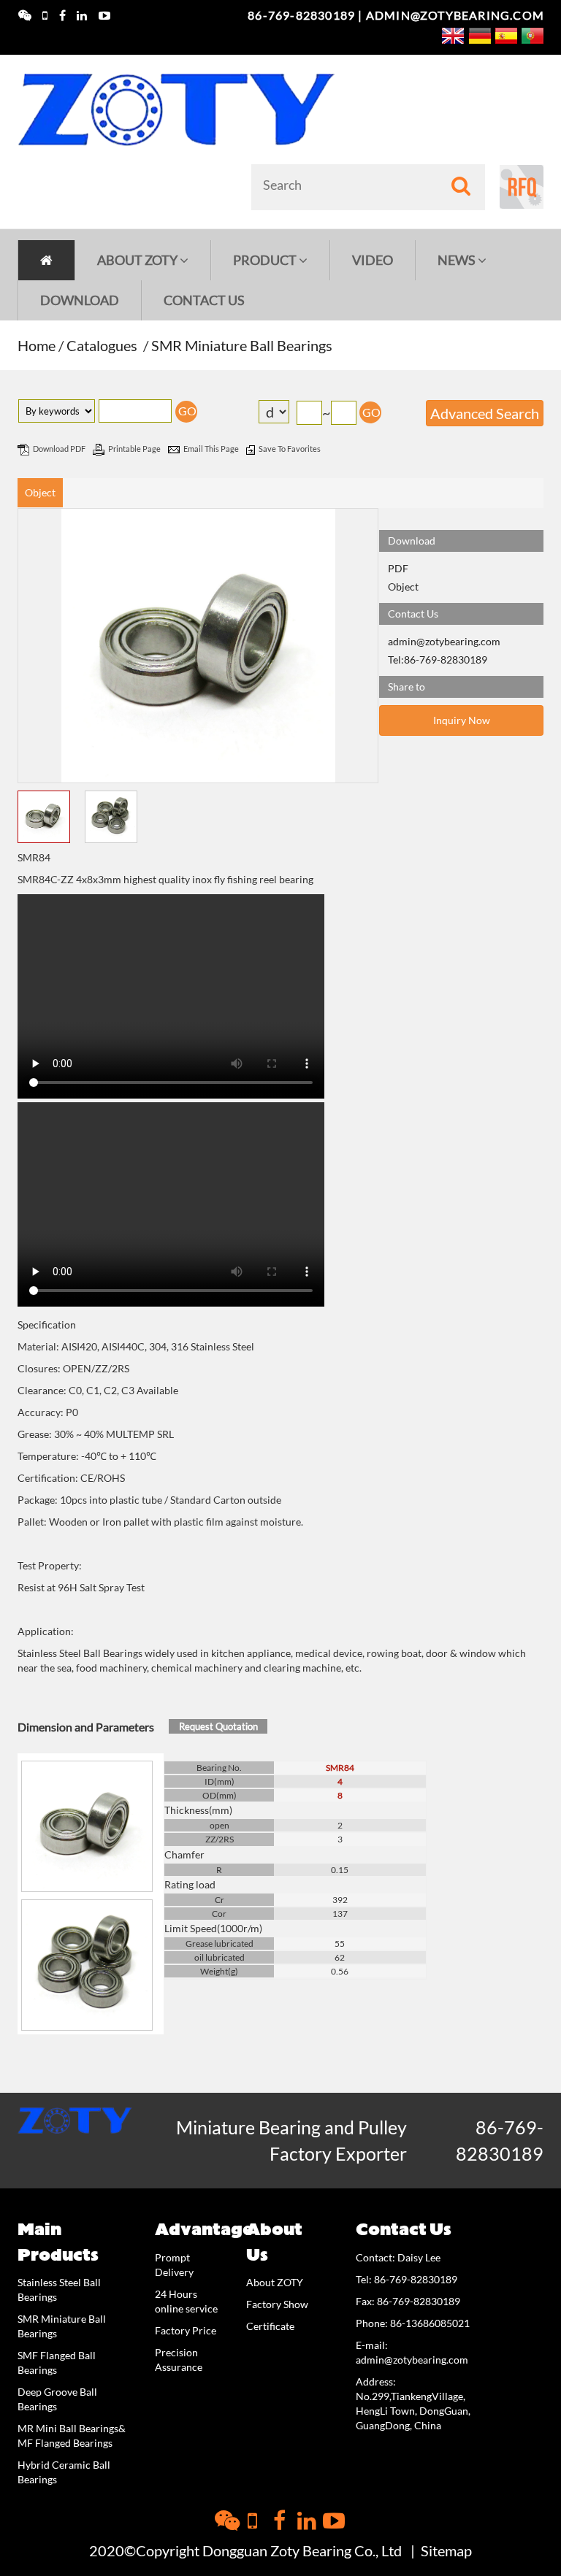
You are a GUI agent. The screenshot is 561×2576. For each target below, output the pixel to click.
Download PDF (60, 449)
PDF (398, 568)
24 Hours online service (186, 2301)
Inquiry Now (462, 720)
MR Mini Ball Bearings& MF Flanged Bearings (72, 2435)
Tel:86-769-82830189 (438, 660)
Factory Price (186, 2330)
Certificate (270, 2326)
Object (40, 492)
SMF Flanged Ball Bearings (57, 2362)
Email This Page (212, 449)
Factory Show (277, 2304)
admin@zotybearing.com (455, 15)
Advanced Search (485, 413)
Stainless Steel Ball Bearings (59, 2289)
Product (266, 260)
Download (80, 300)
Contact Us (204, 300)
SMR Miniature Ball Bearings (242, 345)
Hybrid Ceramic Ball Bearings (64, 2472)
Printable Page (135, 449)
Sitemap (446, 2550)
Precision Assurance (179, 2360)
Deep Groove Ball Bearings (57, 2399)
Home (37, 345)
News (458, 260)
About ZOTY (138, 260)
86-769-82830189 (301, 15)
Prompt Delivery (174, 2265)
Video (373, 260)
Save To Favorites (290, 449)
